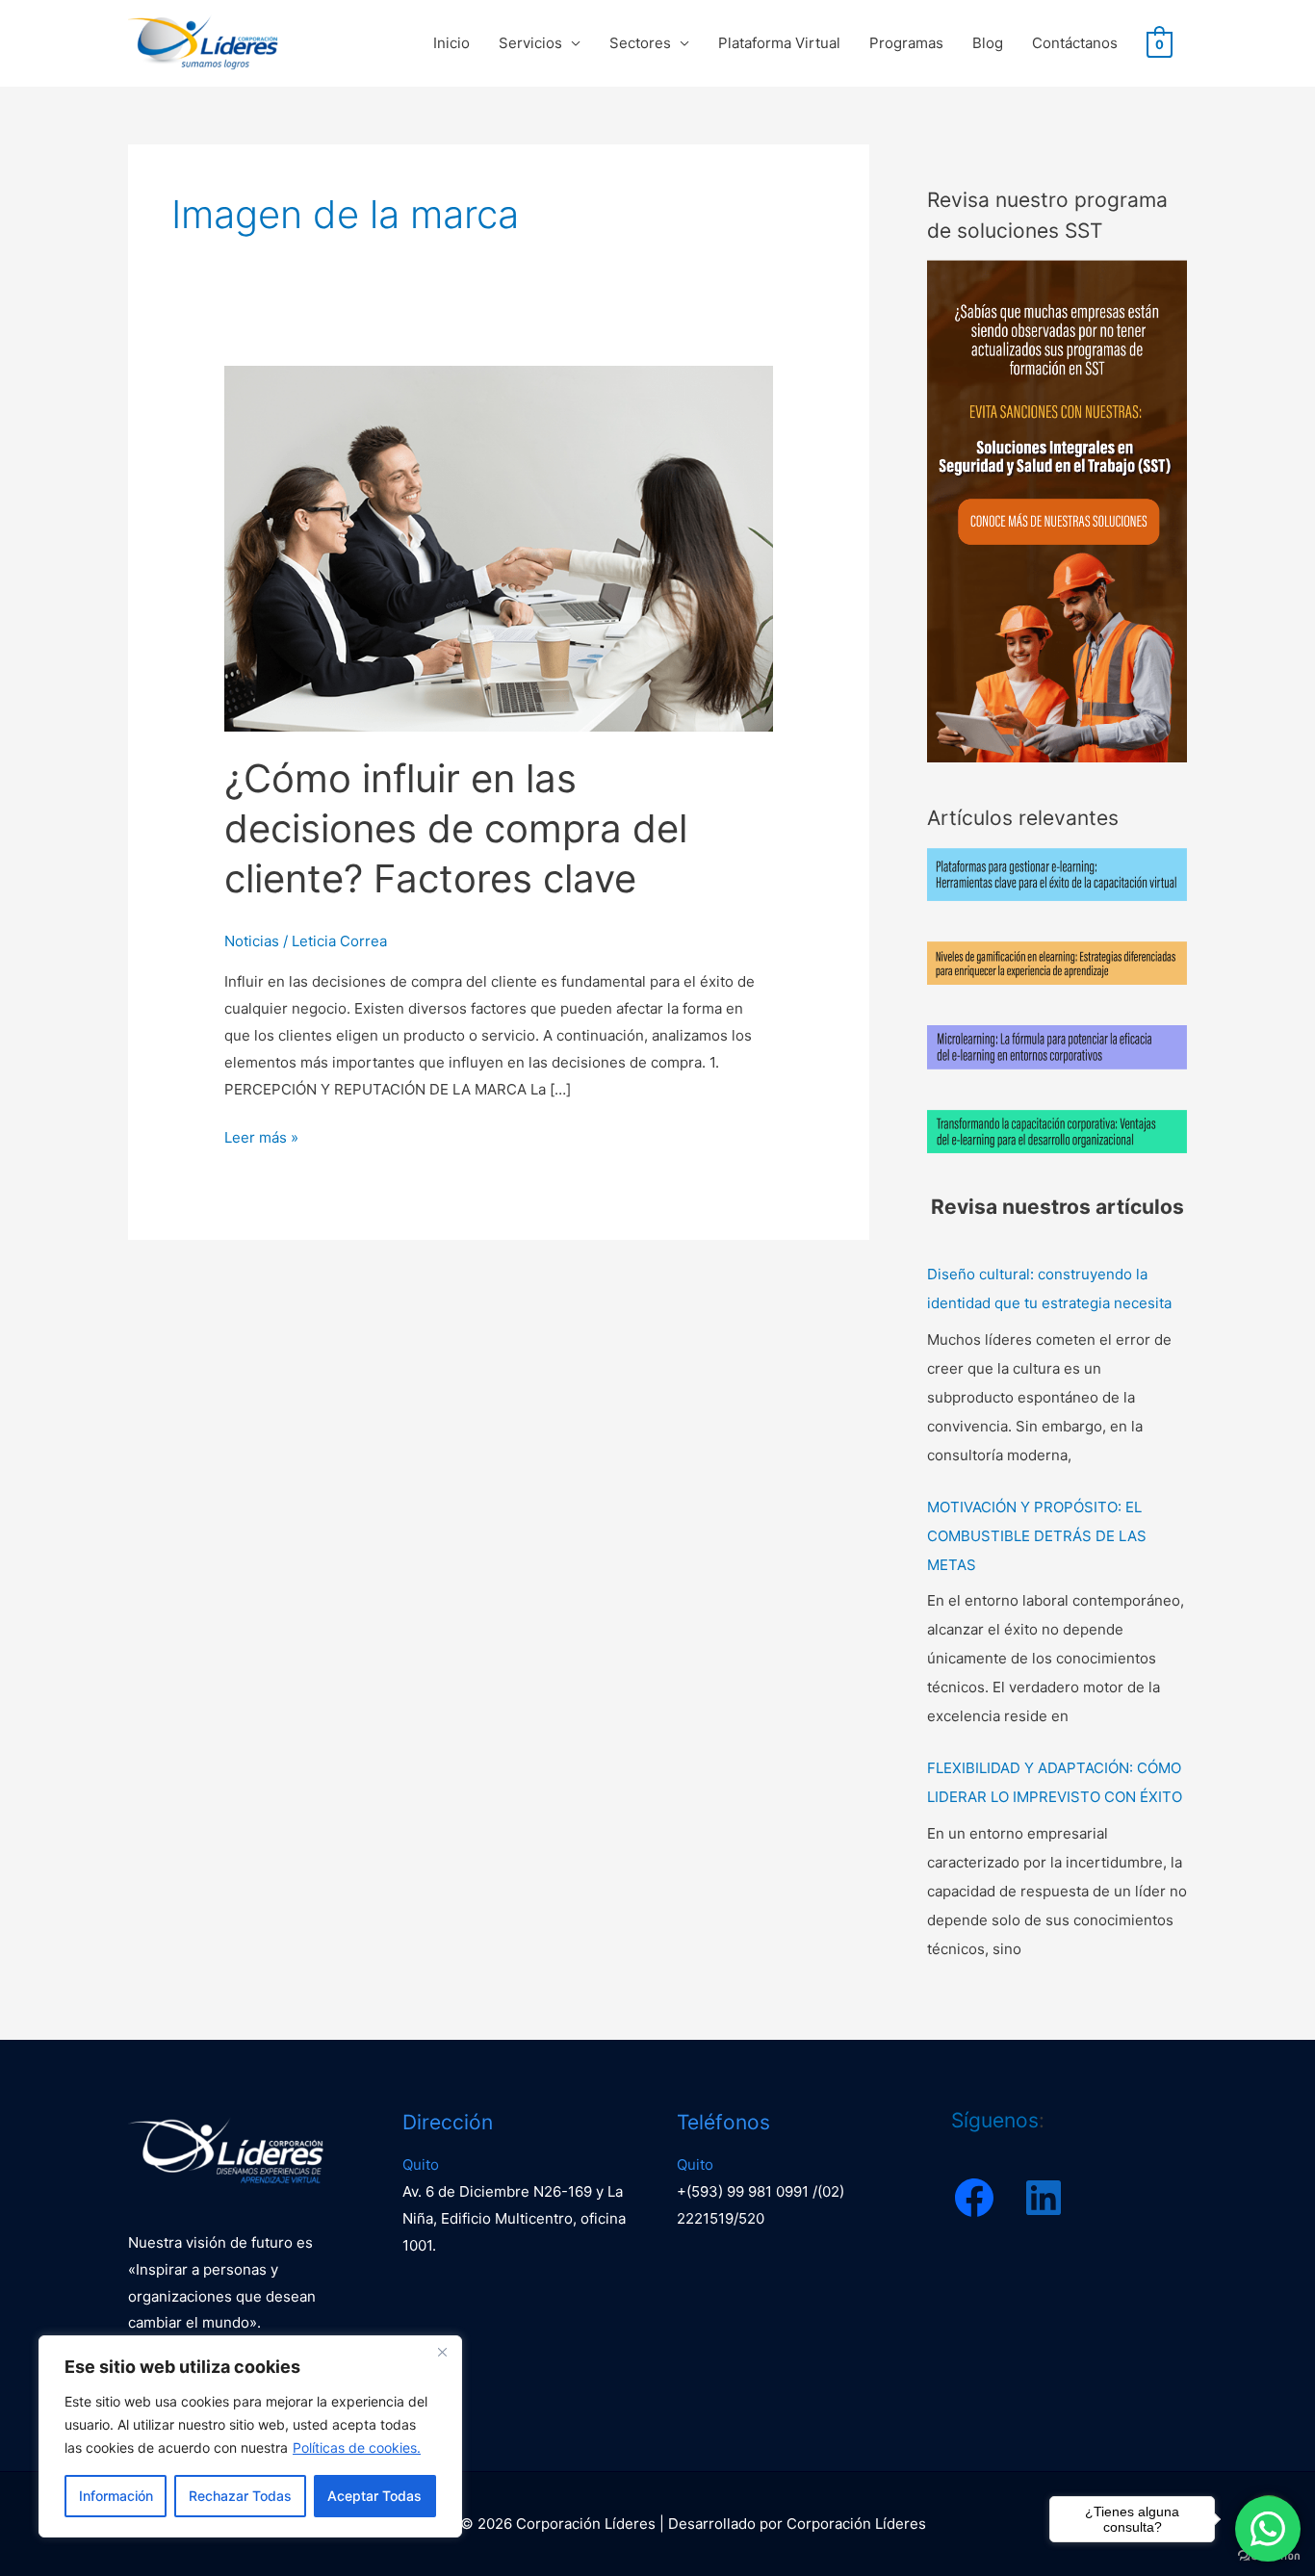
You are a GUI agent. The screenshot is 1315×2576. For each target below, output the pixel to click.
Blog (988, 43)
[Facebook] (974, 2198)
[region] (250, 2436)
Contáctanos (1075, 43)
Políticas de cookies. (357, 2447)
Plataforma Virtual (779, 43)
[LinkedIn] (1044, 2198)
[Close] (442, 2352)
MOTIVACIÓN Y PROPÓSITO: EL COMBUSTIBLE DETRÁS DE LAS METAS (1037, 1536)
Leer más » (261, 1135)
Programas (906, 43)
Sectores (640, 43)
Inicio (451, 43)
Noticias (252, 941)
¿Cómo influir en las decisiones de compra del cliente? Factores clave (456, 828)
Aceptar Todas (374, 2496)
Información (116, 2496)
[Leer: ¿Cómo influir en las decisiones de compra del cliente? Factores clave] (499, 547)
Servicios (530, 43)
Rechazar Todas (240, 2496)
